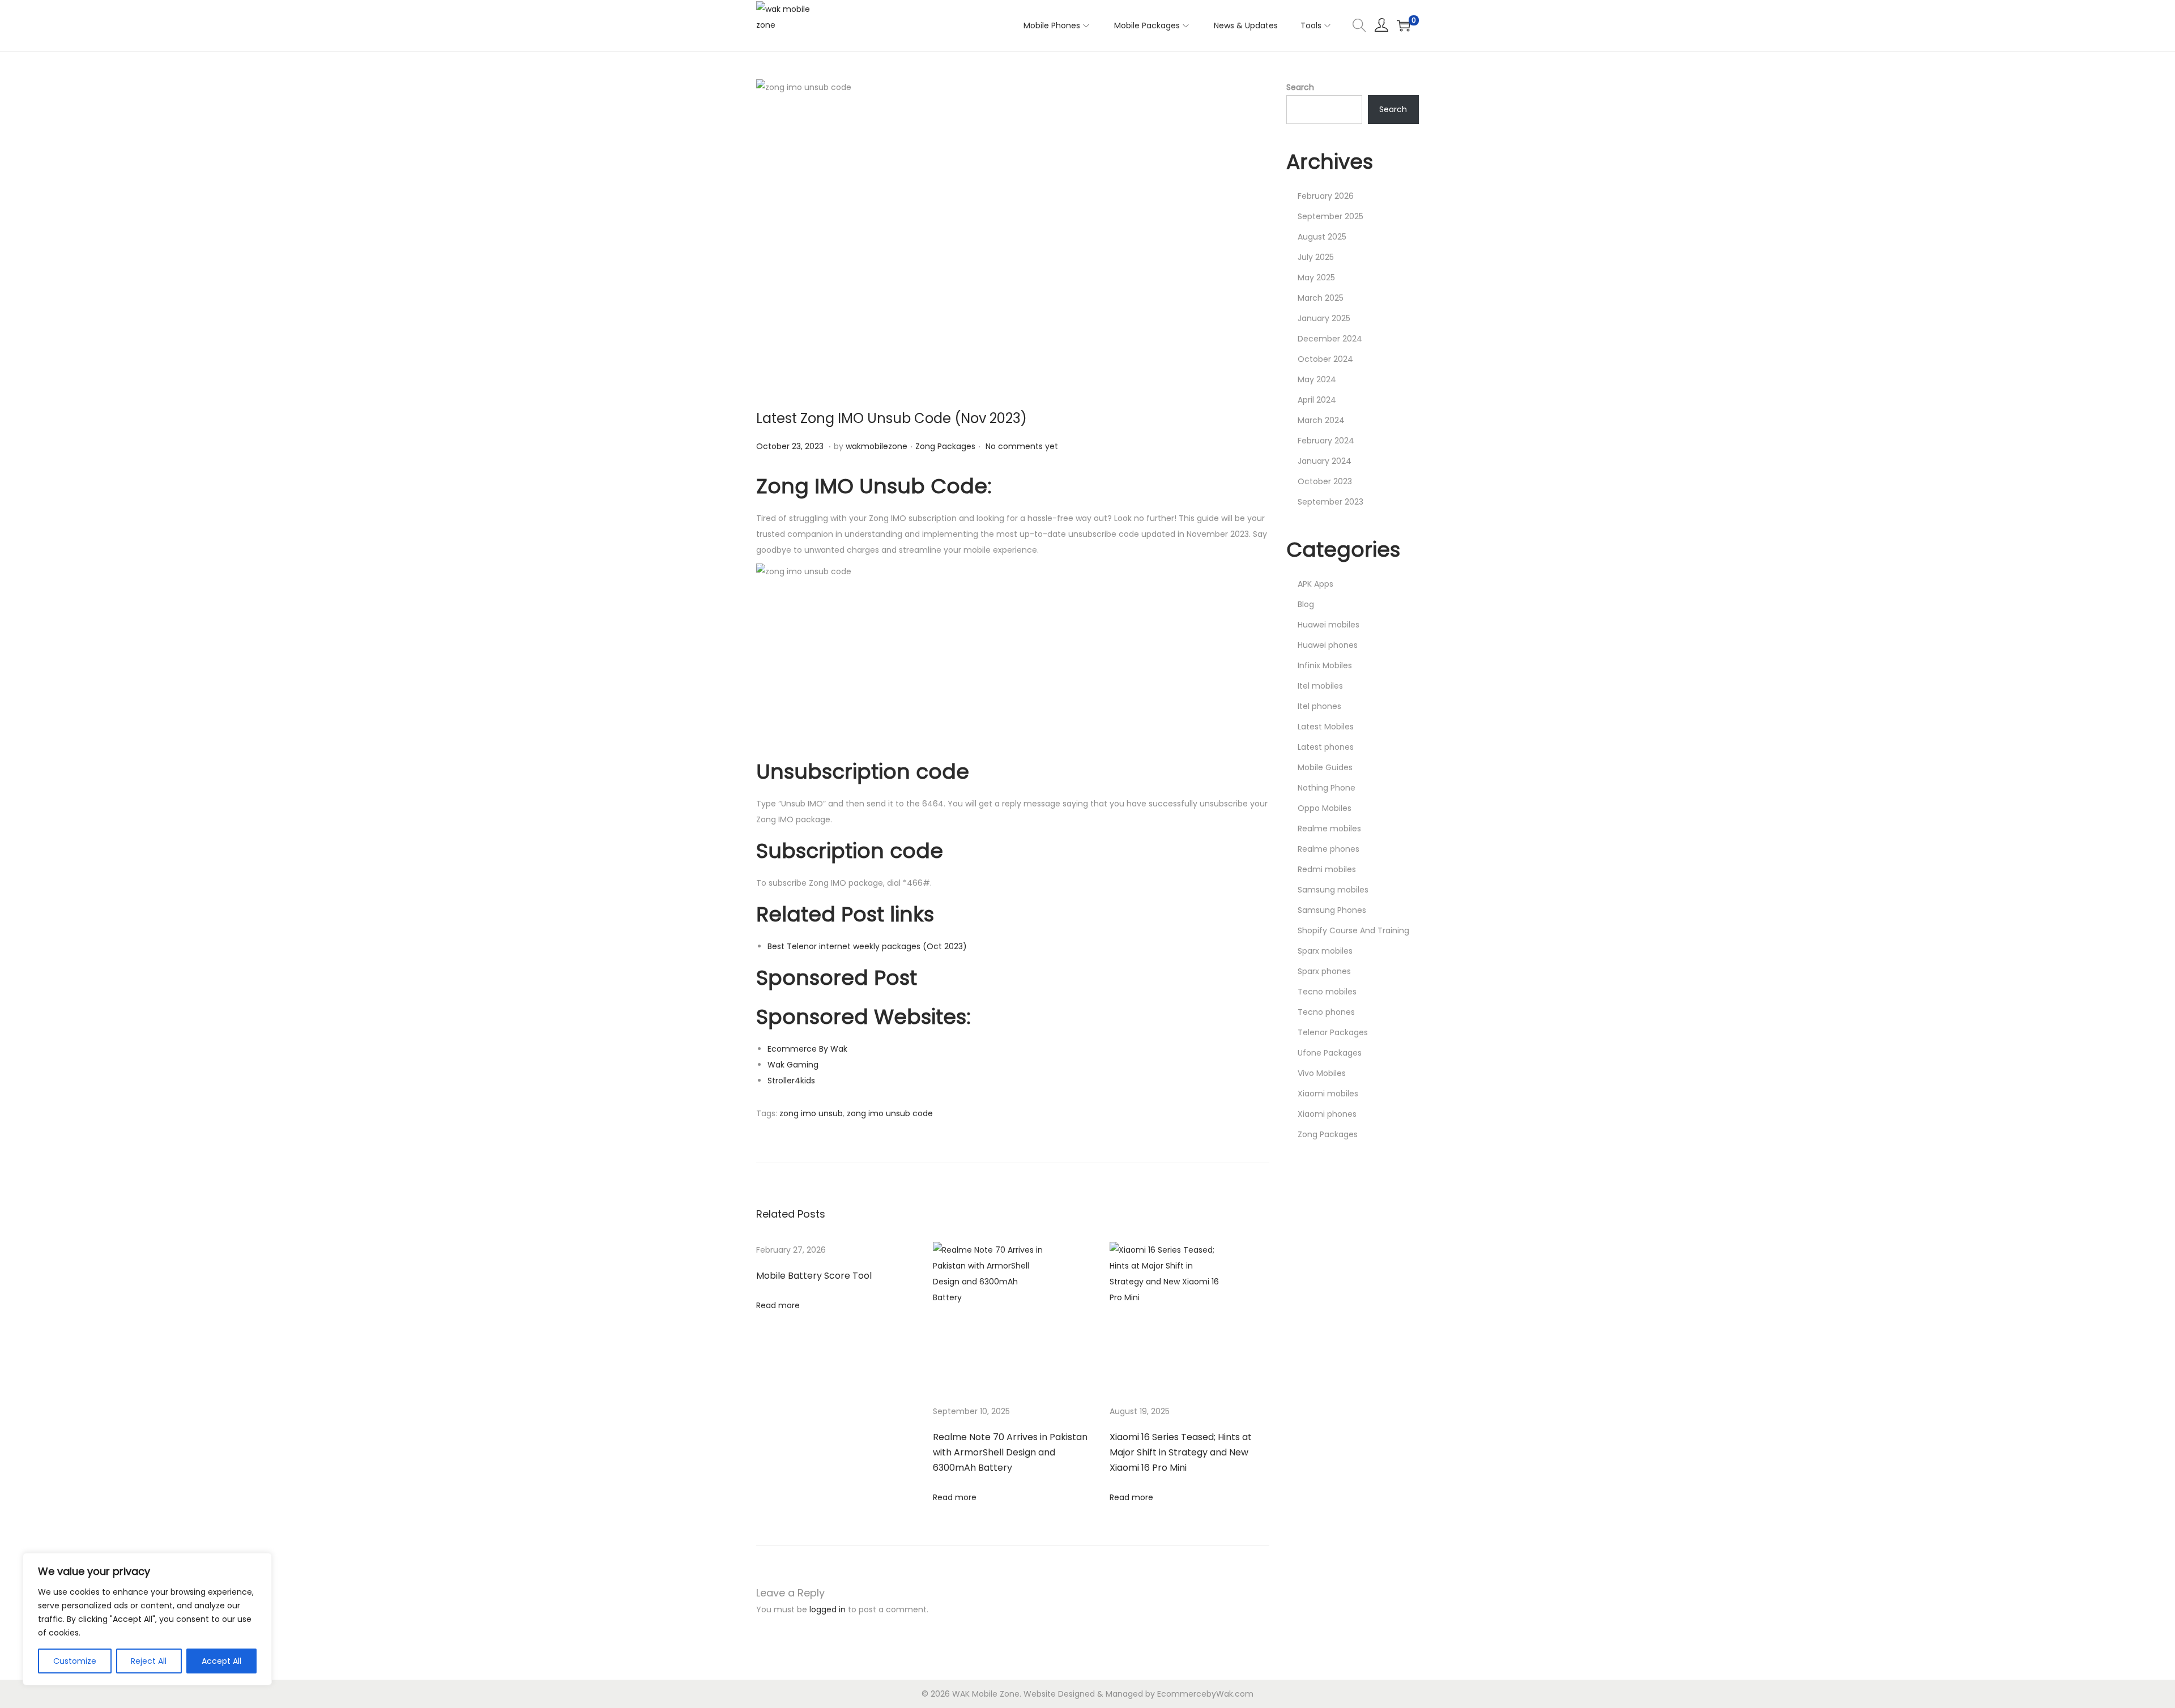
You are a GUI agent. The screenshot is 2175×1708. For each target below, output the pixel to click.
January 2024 (1325, 461)
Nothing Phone (1327, 788)
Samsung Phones (1332, 910)
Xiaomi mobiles (1328, 1094)
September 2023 (1330, 502)
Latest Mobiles (1326, 727)
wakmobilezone (877, 446)
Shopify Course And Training (1353, 930)
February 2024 (1326, 441)
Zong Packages (945, 446)
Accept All (221, 1661)
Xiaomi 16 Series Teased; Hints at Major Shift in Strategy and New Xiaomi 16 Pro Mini (1181, 1452)
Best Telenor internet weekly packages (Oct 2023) (867, 946)
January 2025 (1324, 318)
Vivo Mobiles (1322, 1073)
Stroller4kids (791, 1081)
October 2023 (1325, 481)
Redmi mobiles (1327, 869)
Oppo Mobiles (1325, 808)
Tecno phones (1326, 1012)
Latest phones (1326, 747)
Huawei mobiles (1329, 625)
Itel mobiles (1320, 686)
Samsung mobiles (1333, 890)
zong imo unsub (811, 1113)
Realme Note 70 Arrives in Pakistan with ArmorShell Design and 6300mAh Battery (1010, 1452)
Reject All (149, 1661)
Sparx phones (1324, 971)
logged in (828, 1609)
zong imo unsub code (890, 1113)
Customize (75, 1661)
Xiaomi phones (1327, 1114)
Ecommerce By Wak (807, 1049)
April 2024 (1317, 400)
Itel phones (1319, 706)
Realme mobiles (1329, 829)
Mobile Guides (1325, 767)
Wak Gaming (793, 1065)
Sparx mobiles (1325, 951)
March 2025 (1321, 298)
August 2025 (1322, 237)
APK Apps (1315, 584)
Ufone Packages (1330, 1053)
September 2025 (1330, 216)
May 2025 (1316, 277)
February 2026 (1326, 196)
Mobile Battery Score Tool (814, 1276)
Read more (778, 1305)
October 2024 (1325, 359)
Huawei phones (1328, 645)
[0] (1404, 25)
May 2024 (1317, 379)
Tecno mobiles (1327, 992)
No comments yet (1022, 446)
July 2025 (1316, 257)
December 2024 (1330, 339)
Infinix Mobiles (1325, 665)
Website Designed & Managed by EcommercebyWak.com (1138, 1694)
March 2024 (1321, 420)
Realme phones (1329, 849)
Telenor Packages (1333, 1032)
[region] (147, 1619)
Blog (1306, 604)
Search (1300, 87)
